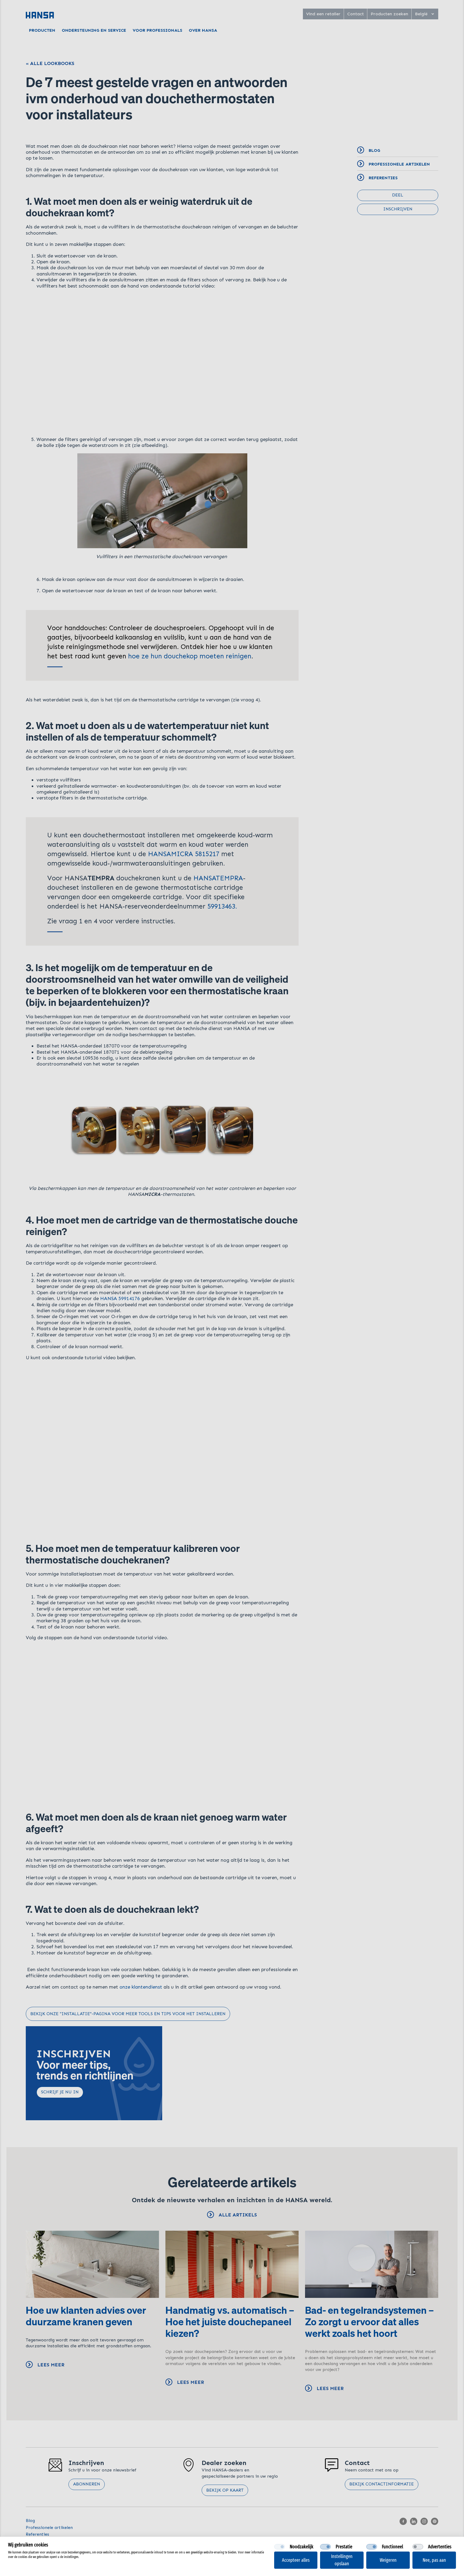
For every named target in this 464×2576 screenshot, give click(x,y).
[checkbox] (280, 2547)
